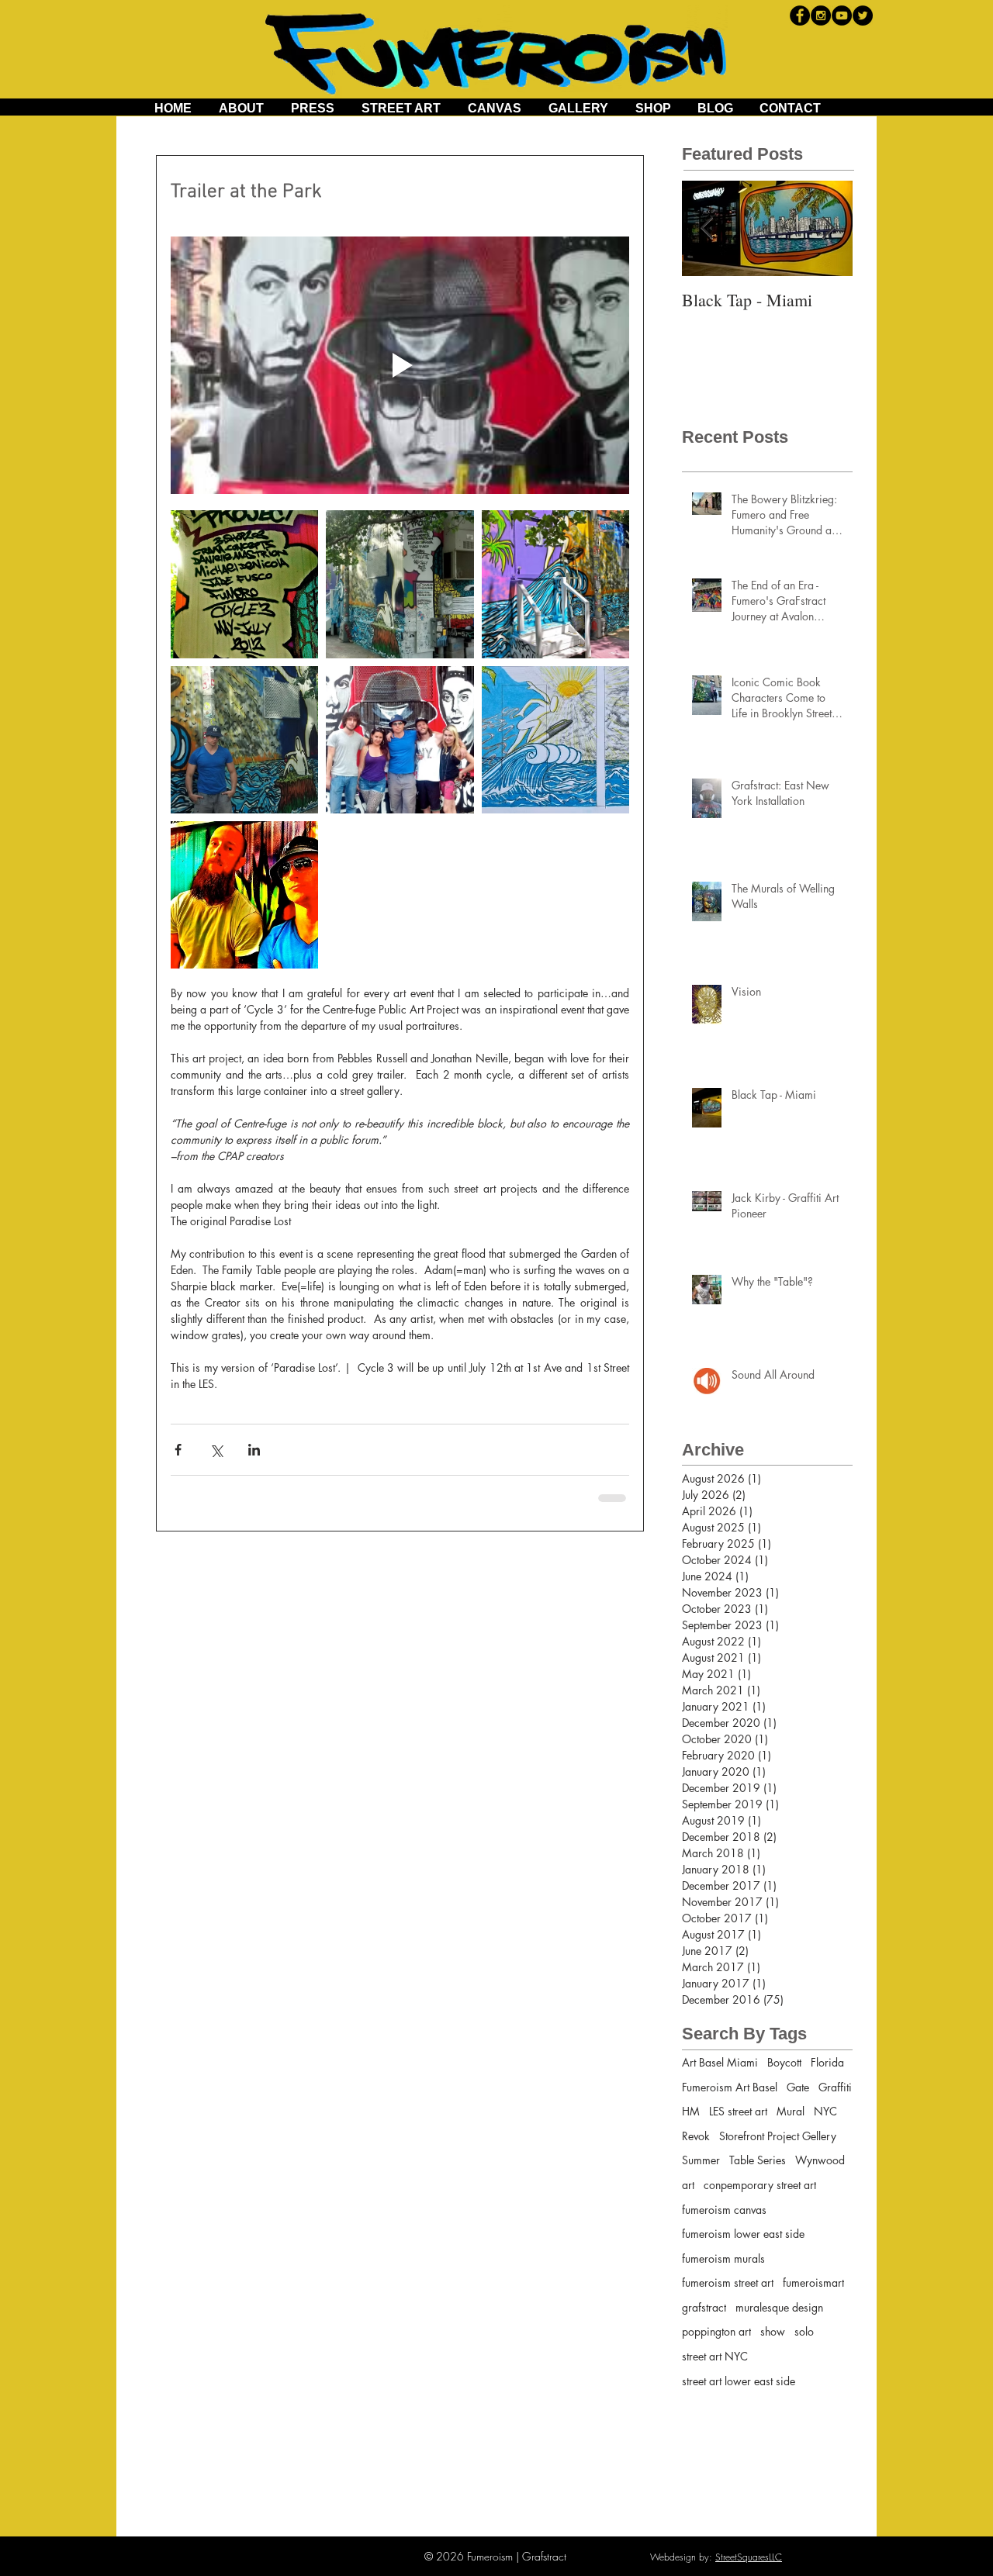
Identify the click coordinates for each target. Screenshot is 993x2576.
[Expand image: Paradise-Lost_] (555, 740)
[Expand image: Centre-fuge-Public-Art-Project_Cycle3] (400, 740)
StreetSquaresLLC (749, 2557)
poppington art (716, 2331)
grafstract (704, 2307)
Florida (827, 2062)
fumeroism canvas (724, 2210)
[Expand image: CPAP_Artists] (244, 584)
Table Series (758, 2160)
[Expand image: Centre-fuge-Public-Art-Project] (400, 584)
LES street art (738, 2111)
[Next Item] (828, 228)
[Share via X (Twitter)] (216, 1450)
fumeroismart (813, 2282)
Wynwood (820, 2160)
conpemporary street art (760, 2185)
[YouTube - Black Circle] (842, 16)
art (688, 2185)
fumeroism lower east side (743, 2234)
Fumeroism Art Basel (730, 2087)
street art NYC (715, 2356)
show (773, 2331)
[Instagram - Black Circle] (821, 16)
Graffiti (835, 2087)
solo (804, 2331)
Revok (696, 2136)
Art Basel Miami (720, 2062)
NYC (825, 2111)
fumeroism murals (723, 2258)
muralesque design (779, 2307)
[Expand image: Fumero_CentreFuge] (244, 740)
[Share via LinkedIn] (254, 1450)
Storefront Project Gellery (778, 2136)
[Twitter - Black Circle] (863, 16)
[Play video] (400, 365)
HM (691, 2111)
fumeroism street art (728, 2282)
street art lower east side (739, 2381)
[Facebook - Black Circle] (800, 16)
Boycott (784, 2062)
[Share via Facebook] (178, 1450)
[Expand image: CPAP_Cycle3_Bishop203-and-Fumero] (244, 895)
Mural (791, 2111)
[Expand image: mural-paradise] (555, 584)
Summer (701, 2160)
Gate (798, 2087)
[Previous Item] (707, 228)
